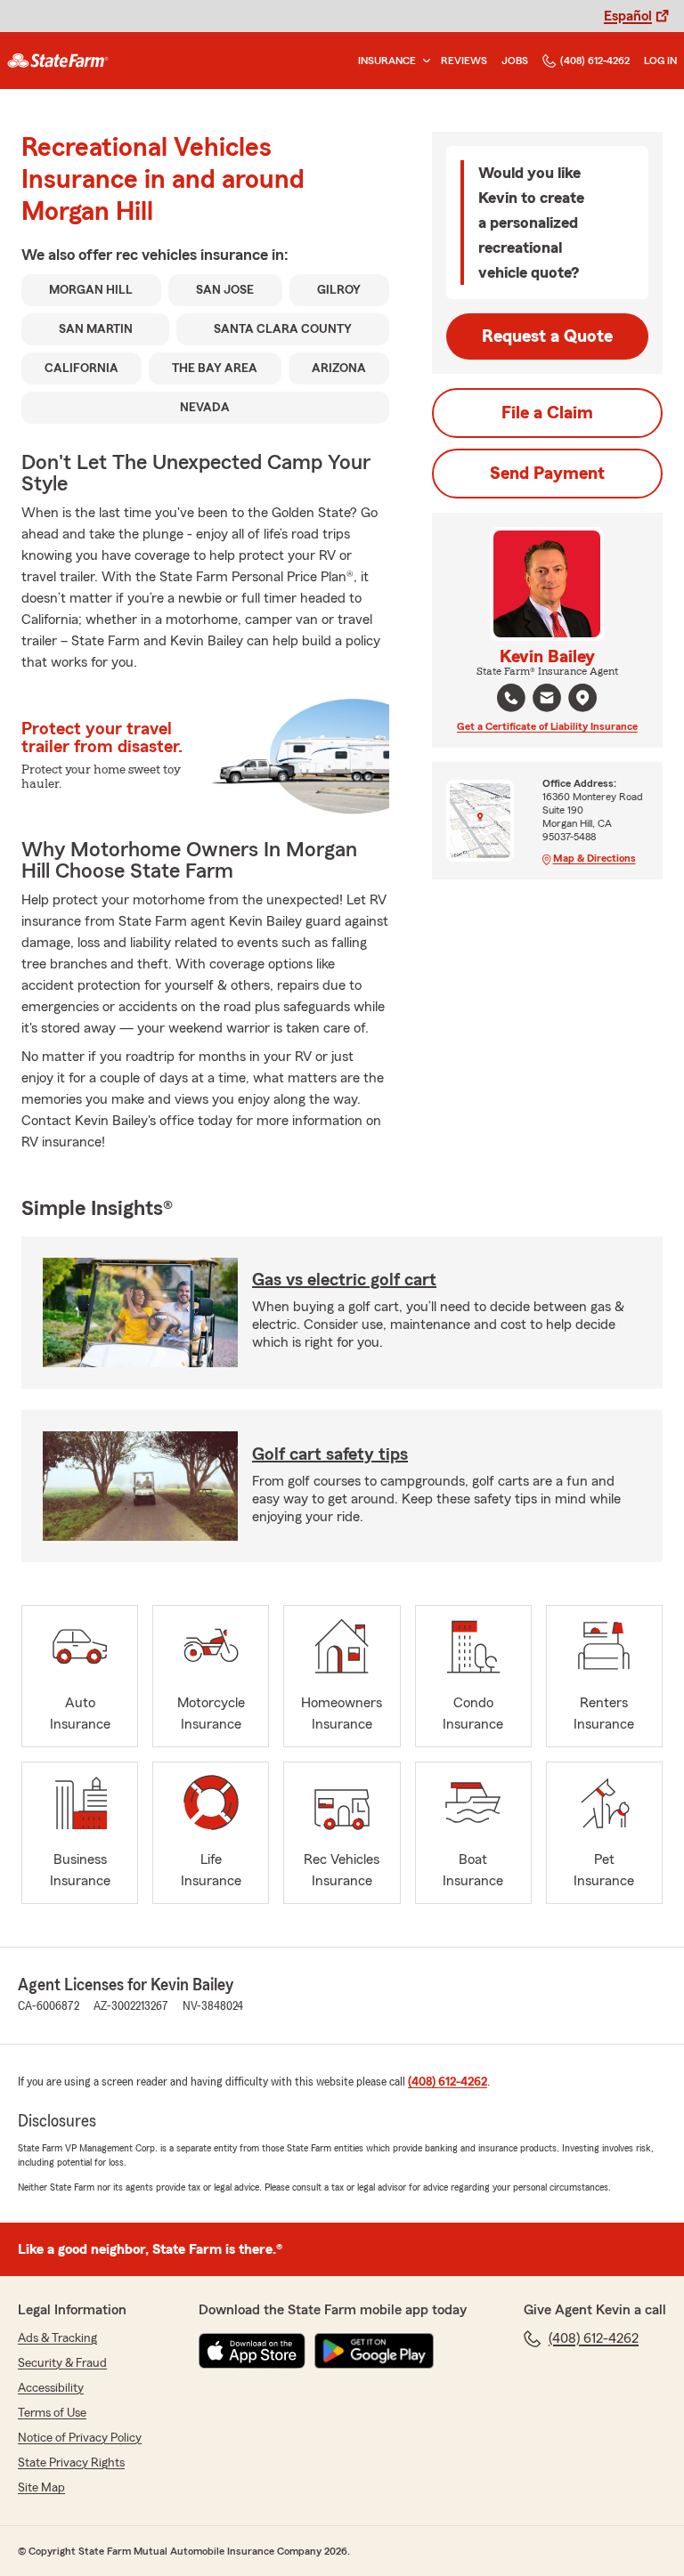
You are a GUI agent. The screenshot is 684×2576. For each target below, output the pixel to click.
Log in (660, 61)
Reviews (464, 61)
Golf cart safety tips (330, 1454)
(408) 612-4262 (595, 61)
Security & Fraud (62, 2363)
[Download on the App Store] (252, 2351)
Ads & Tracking (57, 2338)
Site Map (41, 2488)
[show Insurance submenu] (423, 61)
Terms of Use (52, 2413)
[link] (58, 61)
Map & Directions (594, 858)
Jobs (515, 61)
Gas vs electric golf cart (344, 1280)
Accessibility (51, 2388)
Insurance (387, 61)
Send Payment (547, 474)
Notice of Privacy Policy (80, 2438)
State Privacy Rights (71, 2463)
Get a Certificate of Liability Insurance (547, 726)
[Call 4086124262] (511, 698)
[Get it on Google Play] (374, 2351)
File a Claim (547, 413)
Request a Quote (547, 336)
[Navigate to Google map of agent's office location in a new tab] (582, 698)
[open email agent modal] (547, 700)
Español (628, 16)
